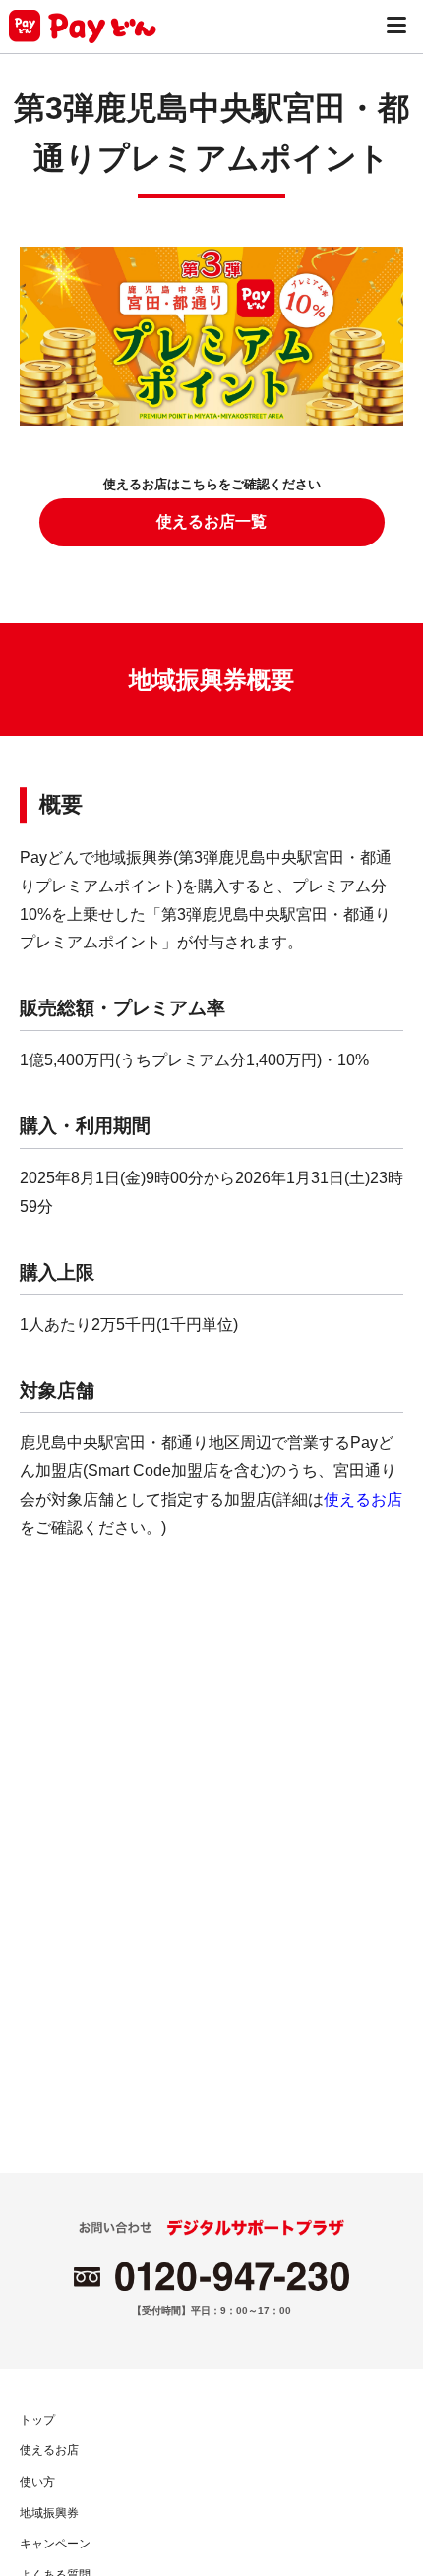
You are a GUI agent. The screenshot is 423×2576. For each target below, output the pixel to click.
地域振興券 (49, 2513)
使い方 (37, 2482)
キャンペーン (55, 2544)
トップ (37, 2420)
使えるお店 (363, 1499)
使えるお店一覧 (211, 521)
